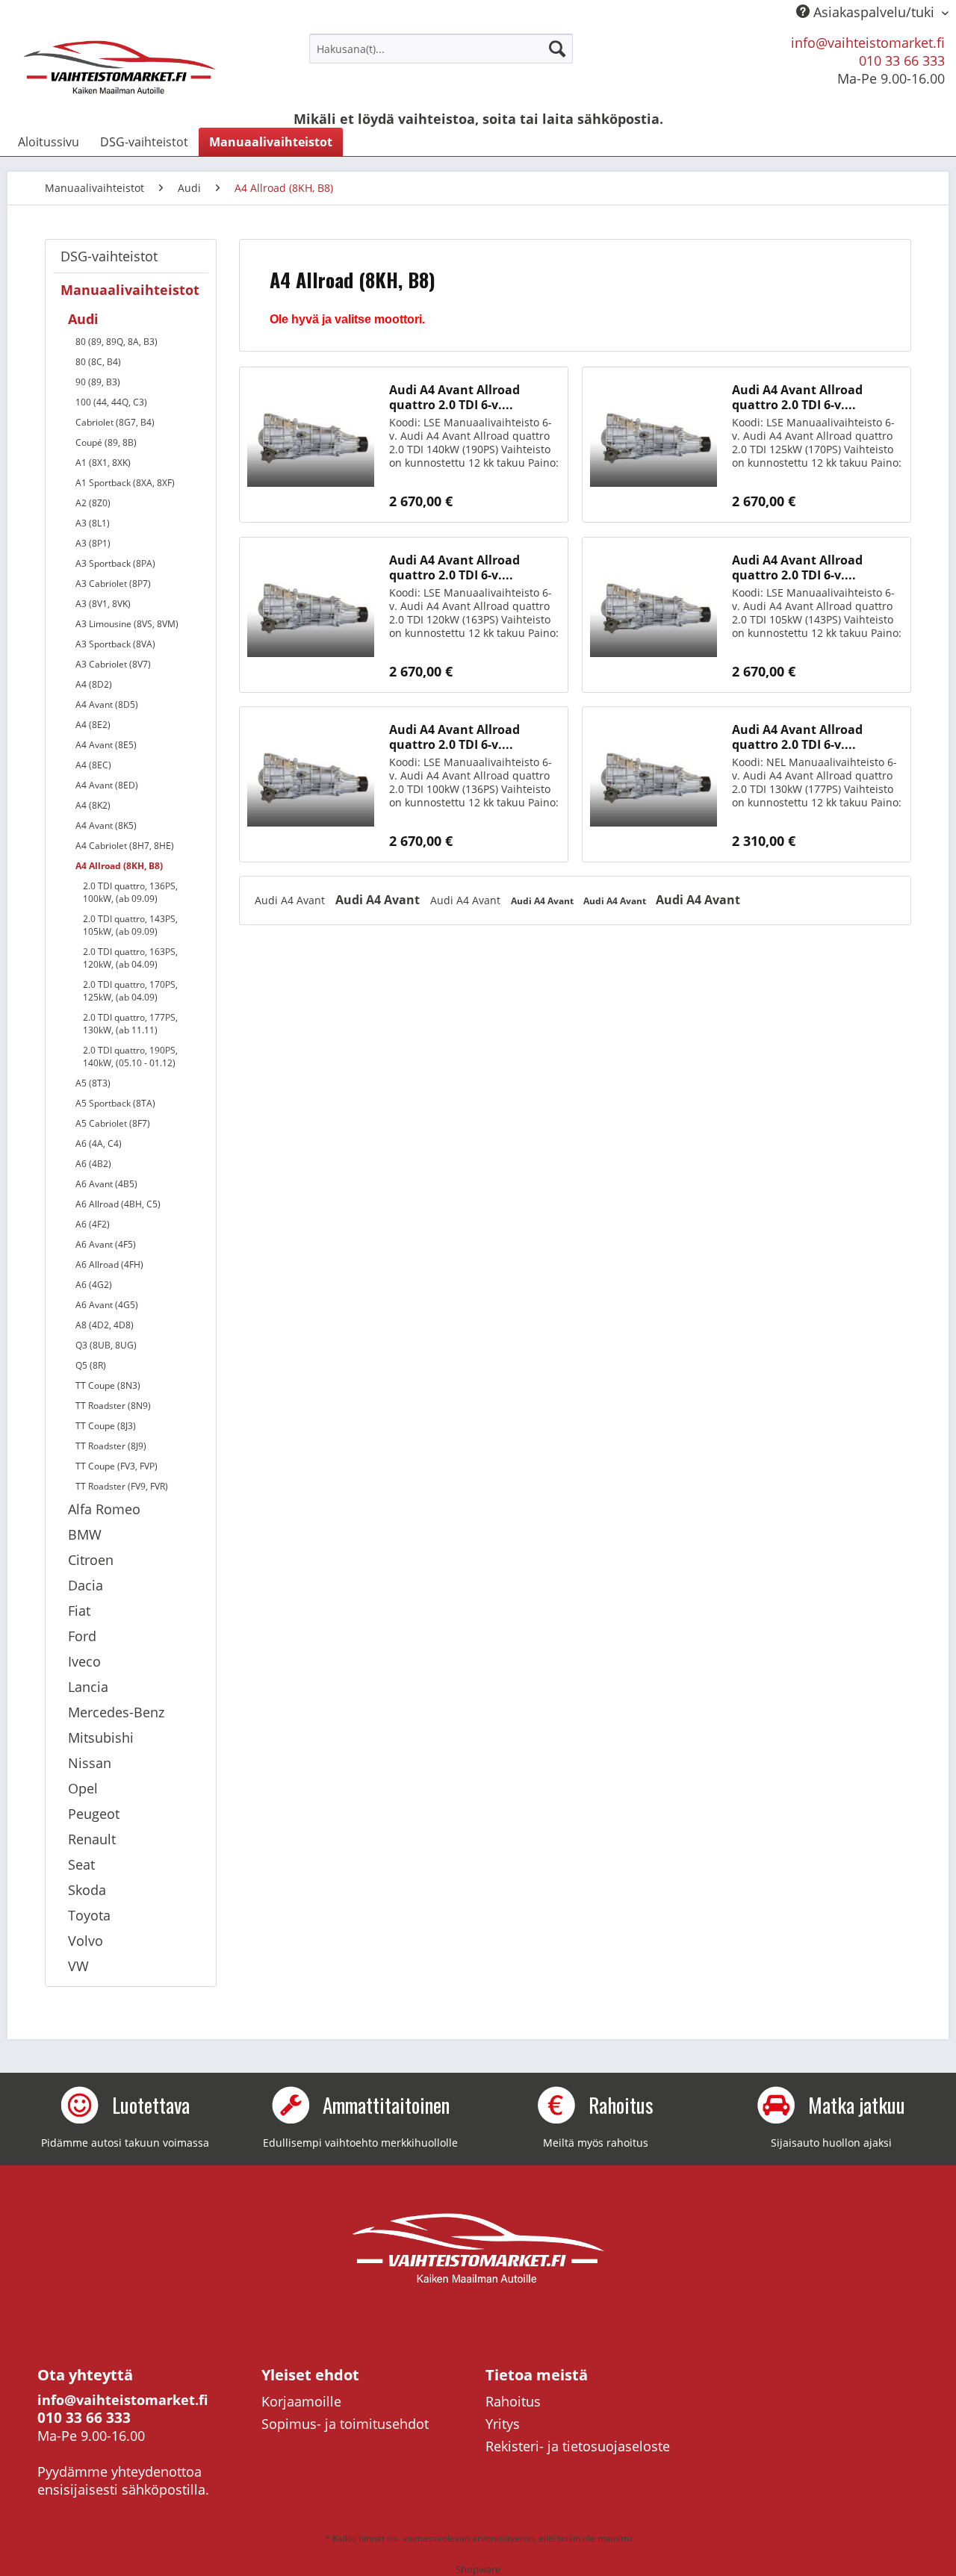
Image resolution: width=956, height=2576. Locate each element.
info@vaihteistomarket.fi (868, 43)
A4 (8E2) (93, 725)
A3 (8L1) (93, 523)
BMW (85, 1534)
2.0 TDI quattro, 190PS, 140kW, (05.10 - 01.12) (130, 1057)
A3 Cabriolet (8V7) (113, 664)
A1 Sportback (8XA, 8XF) (125, 483)
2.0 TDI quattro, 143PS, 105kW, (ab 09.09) (130, 925)
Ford (82, 1636)
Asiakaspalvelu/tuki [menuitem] (874, 12)
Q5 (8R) (91, 1365)
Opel (83, 1788)
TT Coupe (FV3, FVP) (117, 1466)
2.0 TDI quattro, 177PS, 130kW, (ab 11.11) (130, 1024)
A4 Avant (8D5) (107, 704)
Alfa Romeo (104, 1509)
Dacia (86, 1585)
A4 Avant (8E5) (106, 745)
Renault (92, 1839)
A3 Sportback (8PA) (115, 563)
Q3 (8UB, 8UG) (106, 1345)
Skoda (87, 1890)
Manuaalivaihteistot (130, 290)
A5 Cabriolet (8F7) (113, 1123)
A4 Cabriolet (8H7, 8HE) (125, 846)
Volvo (86, 1941)
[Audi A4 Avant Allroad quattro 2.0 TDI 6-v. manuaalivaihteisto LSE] (311, 445)
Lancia (88, 1687)
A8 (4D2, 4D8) (105, 1325)
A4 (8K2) (93, 805)
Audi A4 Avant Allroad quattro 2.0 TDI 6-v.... (454, 397)
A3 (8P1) (93, 543)
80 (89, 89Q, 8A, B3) (117, 342)
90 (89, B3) (98, 382)
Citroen (91, 1560)
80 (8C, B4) (98, 362)
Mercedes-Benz (116, 1712)
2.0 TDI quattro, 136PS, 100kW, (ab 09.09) (130, 892)
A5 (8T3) (93, 1083)
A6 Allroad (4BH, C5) (118, 1204)
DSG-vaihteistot (109, 256)
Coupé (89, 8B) (106, 442)
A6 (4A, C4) (99, 1144)
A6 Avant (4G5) (107, 1305)
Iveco (84, 1661)
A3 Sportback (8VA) (115, 644)
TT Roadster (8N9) (113, 1406)
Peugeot (94, 1814)
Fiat (79, 1611)
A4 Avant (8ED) (107, 785)
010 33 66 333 (902, 60)
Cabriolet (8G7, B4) (115, 422)
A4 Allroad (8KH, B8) (119, 866)
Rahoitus (513, 2401)
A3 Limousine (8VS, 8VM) (127, 624)
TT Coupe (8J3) (106, 1426)
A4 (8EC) (93, 765)
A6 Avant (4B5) (106, 1184)
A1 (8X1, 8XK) (103, 463)
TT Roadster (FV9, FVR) (122, 1486)
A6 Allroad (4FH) (109, 1264)
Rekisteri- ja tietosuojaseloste (578, 2446)
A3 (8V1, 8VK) (103, 604)
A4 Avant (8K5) (106, 825)
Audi (83, 319)
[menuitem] (441, 49)
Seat (81, 1864)
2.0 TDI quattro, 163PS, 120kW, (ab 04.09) (130, 958)
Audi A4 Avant (291, 900)
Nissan (90, 1763)
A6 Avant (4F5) (106, 1244)
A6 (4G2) (94, 1285)
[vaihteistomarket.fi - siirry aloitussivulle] (120, 67)
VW (78, 1966)
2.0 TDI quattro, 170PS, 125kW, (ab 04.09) (130, 991)
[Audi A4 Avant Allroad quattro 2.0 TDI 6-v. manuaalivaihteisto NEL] (654, 784)
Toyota (89, 1915)
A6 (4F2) (93, 1224)
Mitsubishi (101, 1737)
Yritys (503, 2424)
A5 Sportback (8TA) (115, 1103)
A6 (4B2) (93, 1164)
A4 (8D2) (94, 684)
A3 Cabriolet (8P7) (113, 584)
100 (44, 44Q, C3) (111, 402)
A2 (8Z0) (93, 503)
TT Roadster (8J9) (111, 1446)
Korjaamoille (301, 2401)
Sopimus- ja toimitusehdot (345, 2424)
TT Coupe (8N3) (108, 1385)
